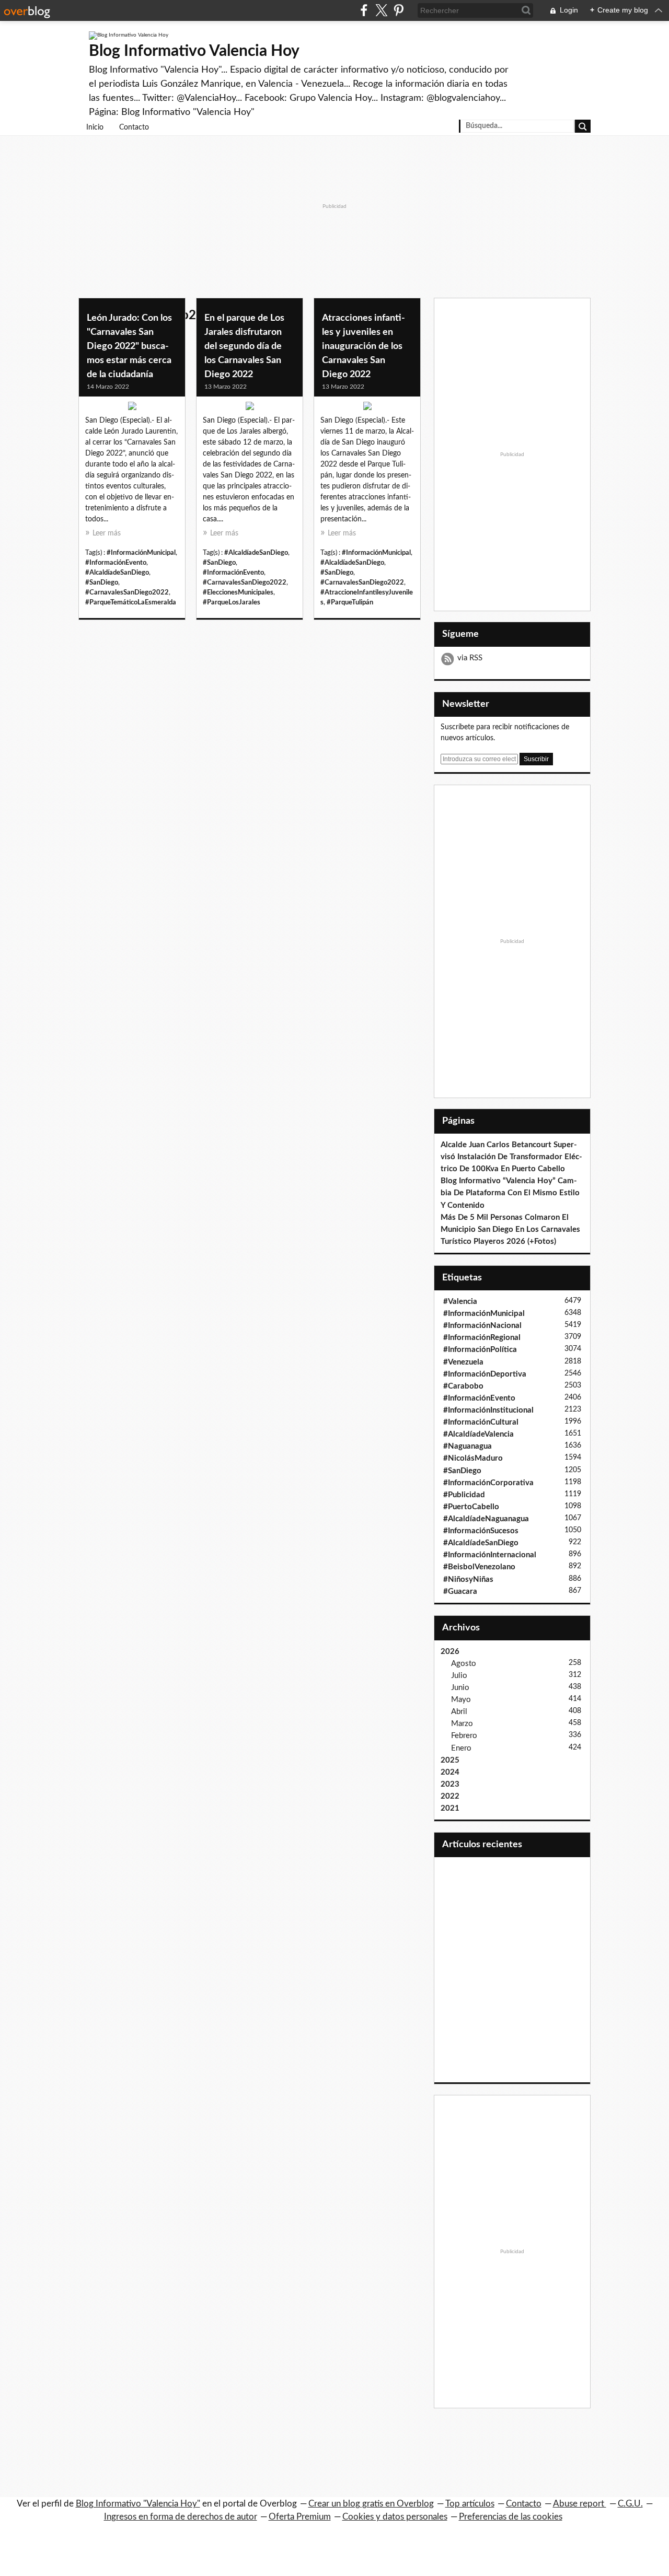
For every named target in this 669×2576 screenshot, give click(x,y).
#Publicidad (464, 1495)
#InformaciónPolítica (480, 1350)
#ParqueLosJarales (232, 602)
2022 (450, 1796)
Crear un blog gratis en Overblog (371, 2504)
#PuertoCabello (471, 1507)
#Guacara (460, 1592)
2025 (450, 1760)
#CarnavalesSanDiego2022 (127, 592)
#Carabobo (463, 1386)
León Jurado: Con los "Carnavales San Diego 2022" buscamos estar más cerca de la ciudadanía (129, 346)
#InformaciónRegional (482, 1338)
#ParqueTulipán (350, 602)
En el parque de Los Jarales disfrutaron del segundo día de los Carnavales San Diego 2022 (244, 346)
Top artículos (470, 2504)
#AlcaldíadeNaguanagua (486, 1519)
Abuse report (580, 2504)
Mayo (461, 1700)
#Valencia (460, 1302)
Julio (459, 1676)
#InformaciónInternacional (490, 1555)
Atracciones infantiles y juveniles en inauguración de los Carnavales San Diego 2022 (364, 346)
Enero (461, 1748)
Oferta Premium (300, 2517)
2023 (450, 1784)
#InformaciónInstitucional (488, 1410)
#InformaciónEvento (116, 563)
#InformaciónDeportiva (485, 1374)
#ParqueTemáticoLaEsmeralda (131, 602)
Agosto (464, 1664)
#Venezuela (463, 1362)
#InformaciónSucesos (481, 1531)
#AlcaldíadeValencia (478, 1434)
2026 (450, 1652)
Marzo (462, 1724)
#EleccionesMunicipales (238, 592)
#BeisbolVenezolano (479, 1567)
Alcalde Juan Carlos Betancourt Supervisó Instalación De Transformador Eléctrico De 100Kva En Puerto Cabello (511, 1157)
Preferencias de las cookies (511, 2517)
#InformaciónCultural (481, 1422)
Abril (459, 1712)
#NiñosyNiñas (468, 1580)
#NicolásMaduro (473, 1458)
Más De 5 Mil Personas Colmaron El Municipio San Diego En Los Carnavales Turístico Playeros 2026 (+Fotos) (510, 1229)
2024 (450, 1772)
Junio (460, 1688)
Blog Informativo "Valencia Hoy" (138, 2504)
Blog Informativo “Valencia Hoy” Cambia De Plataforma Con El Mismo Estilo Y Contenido (510, 1193)
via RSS (470, 658)
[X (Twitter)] (381, 10)
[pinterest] (399, 10)
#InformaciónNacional (482, 1326)
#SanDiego (102, 582)
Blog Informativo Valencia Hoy (194, 51)
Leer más (107, 533)
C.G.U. (630, 2504)
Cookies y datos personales (395, 2517)
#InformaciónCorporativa (488, 1483)
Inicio (95, 127)
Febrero (464, 1736)
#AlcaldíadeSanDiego (117, 573)
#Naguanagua (468, 1446)
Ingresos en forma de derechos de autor (181, 2517)
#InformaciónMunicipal (141, 553)
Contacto (134, 127)
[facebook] (364, 10)
